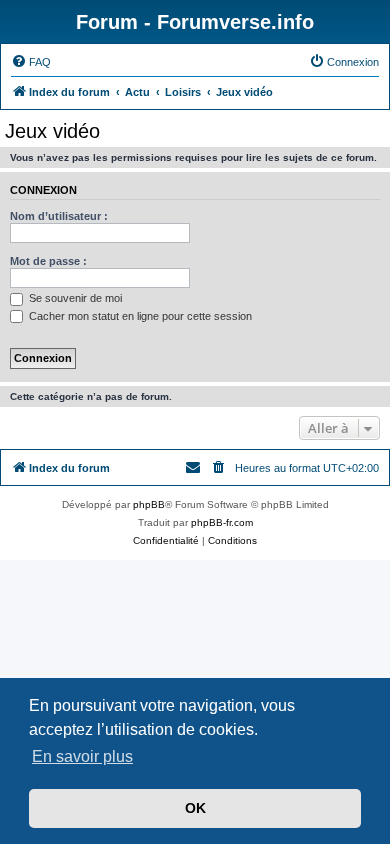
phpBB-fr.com (222, 522)
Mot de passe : (48, 261)
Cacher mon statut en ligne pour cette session (139, 316)
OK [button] (195, 808)
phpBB (149, 504)
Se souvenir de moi (74, 298)
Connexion (43, 190)
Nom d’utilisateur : (59, 216)
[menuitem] (31, 62)
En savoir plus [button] (82, 756)
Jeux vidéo (52, 131)
